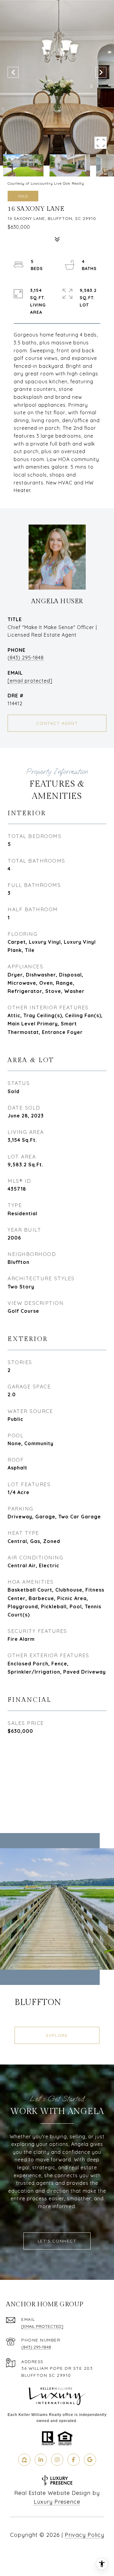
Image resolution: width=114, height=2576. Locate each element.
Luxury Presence (57, 2502)
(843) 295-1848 (26, 658)
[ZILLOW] (24, 2460)
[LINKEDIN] (41, 2460)
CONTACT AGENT (57, 723)
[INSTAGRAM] (57, 2460)
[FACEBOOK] (74, 2460)
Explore (57, 2035)
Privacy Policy (85, 2535)
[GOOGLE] (90, 2460)
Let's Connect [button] (57, 2241)
